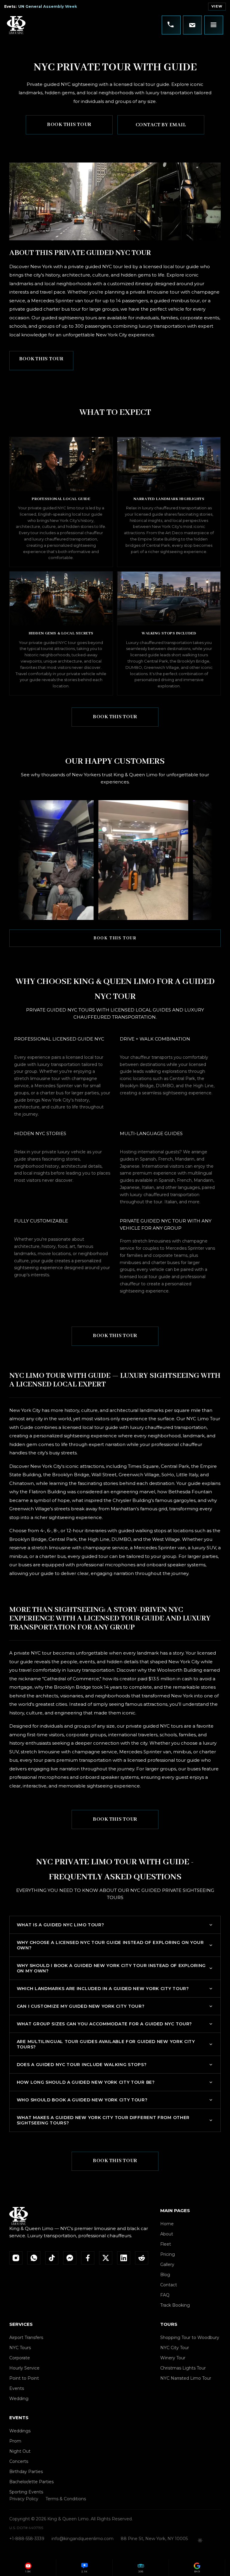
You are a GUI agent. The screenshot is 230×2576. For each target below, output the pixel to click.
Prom (15, 2441)
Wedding (19, 2399)
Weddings (20, 2431)
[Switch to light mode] (200, 2540)
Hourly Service (24, 2368)
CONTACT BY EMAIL (161, 125)
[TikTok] (52, 2258)
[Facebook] (88, 2258)
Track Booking (175, 2305)
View (217, 6)
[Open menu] (214, 25)
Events (17, 2388)
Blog (165, 2275)
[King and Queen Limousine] (16, 25)
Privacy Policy (24, 2499)
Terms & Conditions (66, 2499)
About (167, 2234)
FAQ (165, 2295)
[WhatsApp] (34, 2258)
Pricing (168, 2254)
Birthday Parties (26, 2472)
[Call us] (171, 25)
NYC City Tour (175, 2348)
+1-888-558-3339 (27, 2539)
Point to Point (24, 2378)
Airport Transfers (26, 2337)
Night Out (20, 2451)
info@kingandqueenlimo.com (83, 2539)
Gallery (167, 2264)
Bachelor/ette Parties (31, 2482)
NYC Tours (20, 2348)
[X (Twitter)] (106, 2258)
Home (167, 2224)
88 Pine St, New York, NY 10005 (154, 2539)
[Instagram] (16, 2258)
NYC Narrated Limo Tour (186, 2378)
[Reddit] (142, 2258)
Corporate (20, 2358)
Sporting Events (26, 2492)
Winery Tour (173, 2358)
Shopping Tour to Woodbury (190, 2337)
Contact (169, 2285)
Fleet (166, 2244)
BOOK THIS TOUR (69, 125)
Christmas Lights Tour (183, 2368)
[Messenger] (70, 2258)
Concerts (19, 2461)
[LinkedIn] (124, 2258)
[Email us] (192, 25)
